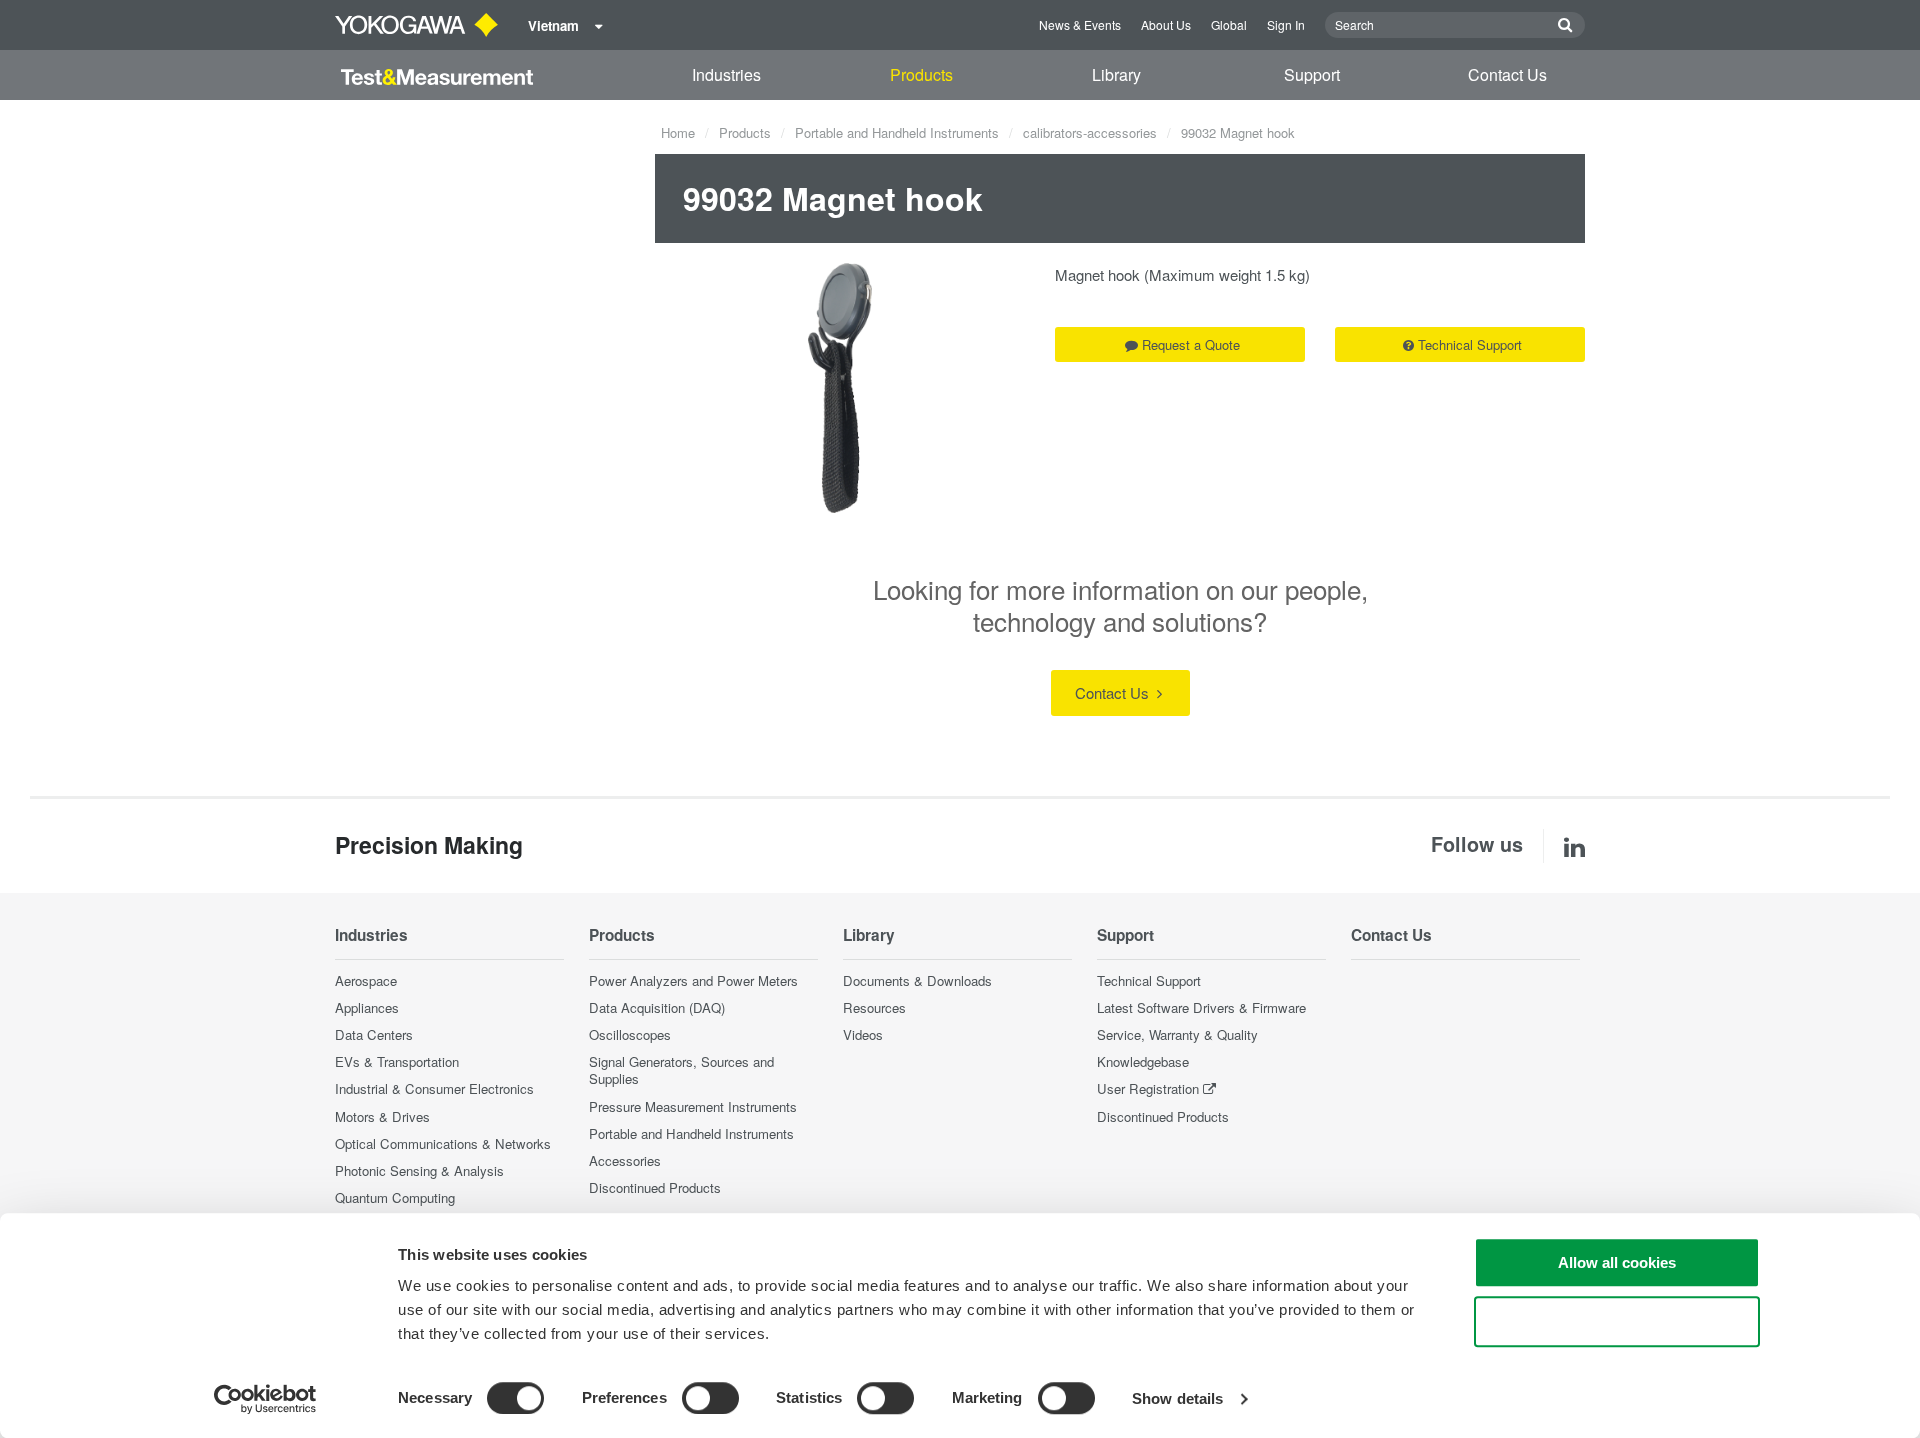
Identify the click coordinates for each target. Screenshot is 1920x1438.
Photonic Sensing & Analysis (419, 1170)
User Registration (1148, 1088)
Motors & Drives (382, 1116)
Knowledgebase (1143, 1061)
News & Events (1080, 24)
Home (678, 132)
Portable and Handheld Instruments (897, 132)
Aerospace (366, 980)
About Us (1166, 24)
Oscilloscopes (630, 1034)
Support (1312, 74)
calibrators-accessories (1090, 132)
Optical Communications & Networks (443, 1143)
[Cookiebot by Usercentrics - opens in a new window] (265, 1399)
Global (1229, 24)
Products (921, 74)
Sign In (1286, 24)
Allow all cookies (1617, 1262)
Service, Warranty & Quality (1177, 1034)
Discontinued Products (655, 1187)
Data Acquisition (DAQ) (657, 1007)
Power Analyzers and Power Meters (693, 980)
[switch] (710, 1398)
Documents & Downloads (917, 980)
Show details (1177, 1398)
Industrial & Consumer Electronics (434, 1088)
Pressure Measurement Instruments (693, 1106)
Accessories (625, 1160)
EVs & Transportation (397, 1061)
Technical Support (1470, 344)
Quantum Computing (395, 1197)
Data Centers (374, 1034)
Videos (863, 1034)
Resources (874, 1007)
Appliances (367, 1007)
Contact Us (1507, 74)
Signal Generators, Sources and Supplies (681, 1070)
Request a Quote (1191, 344)
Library (1116, 74)
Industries (726, 74)
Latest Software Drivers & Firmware (1201, 1007)
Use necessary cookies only (1617, 1321)
